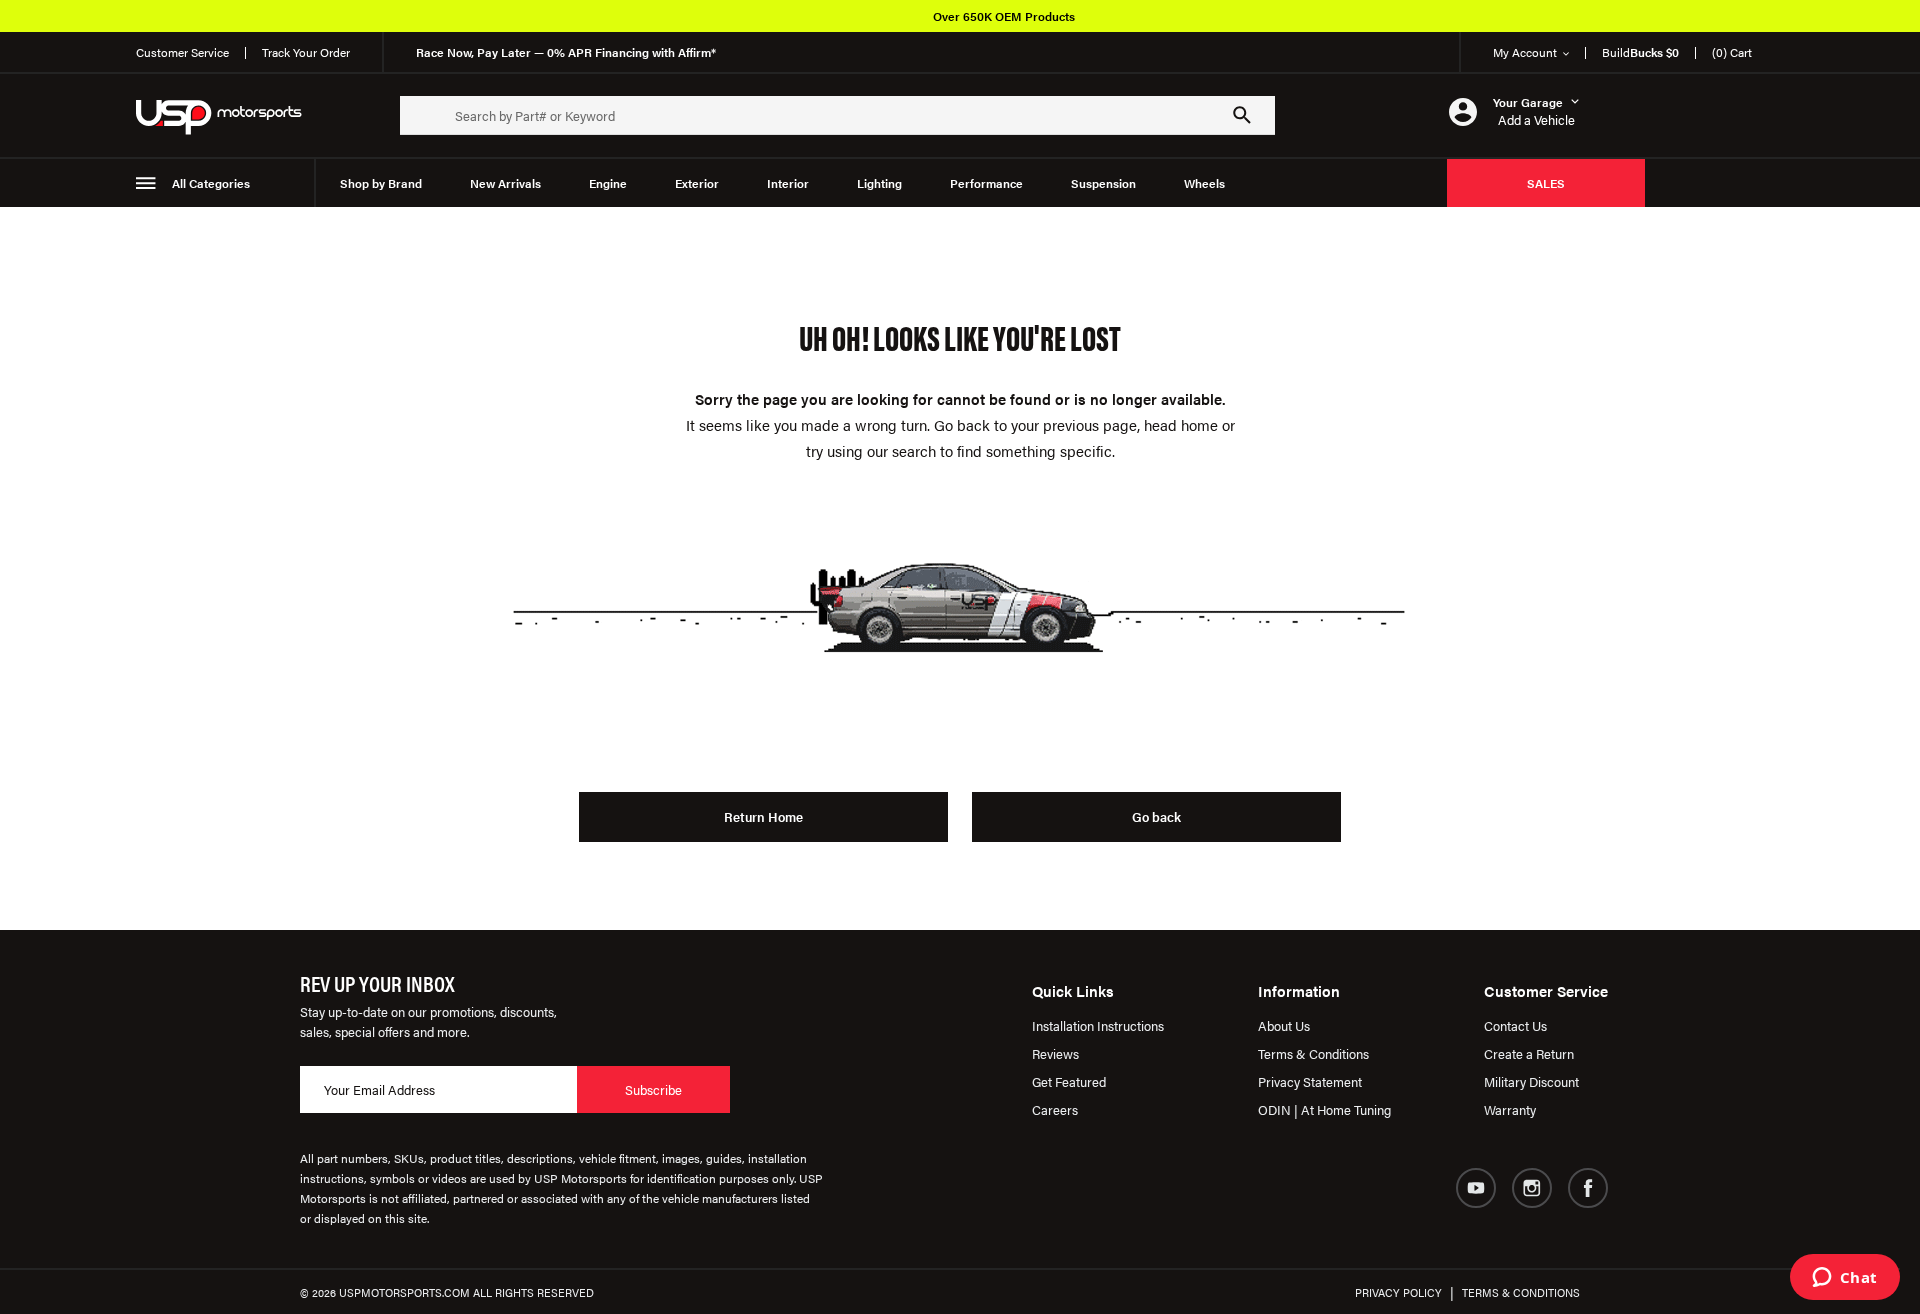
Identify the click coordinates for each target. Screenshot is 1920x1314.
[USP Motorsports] (232, 115)
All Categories (211, 183)
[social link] (1476, 1188)
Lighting (879, 183)
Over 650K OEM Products (1004, 16)
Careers (1055, 1109)
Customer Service (182, 52)
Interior (788, 183)
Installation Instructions (1098, 1025)
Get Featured (1069, 1081)
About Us (1284, 1025)
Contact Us (1515, 1025)
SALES (1546, 183)
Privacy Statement (1310, 1081)
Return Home (763, 816)
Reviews (1055, 1053)
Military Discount (1531, 1081)
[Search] (1242, 115)
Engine (608, 183)
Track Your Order (306, 52)
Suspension (1103, 183)
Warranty (1510, 1109)
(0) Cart (1732, 52)
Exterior (697, 183)
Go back (1156, 816)
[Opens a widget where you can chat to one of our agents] (1844, 1279)
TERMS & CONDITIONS (1521, 1292)
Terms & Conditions (1313, 1053)
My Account (1525, 52)
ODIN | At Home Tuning (1324, 1109)
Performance (986, 183)
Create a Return (1529, 1053)
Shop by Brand (381, 183)
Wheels (1204, 183)
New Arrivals (505, 183)
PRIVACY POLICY (1398, 1292)
